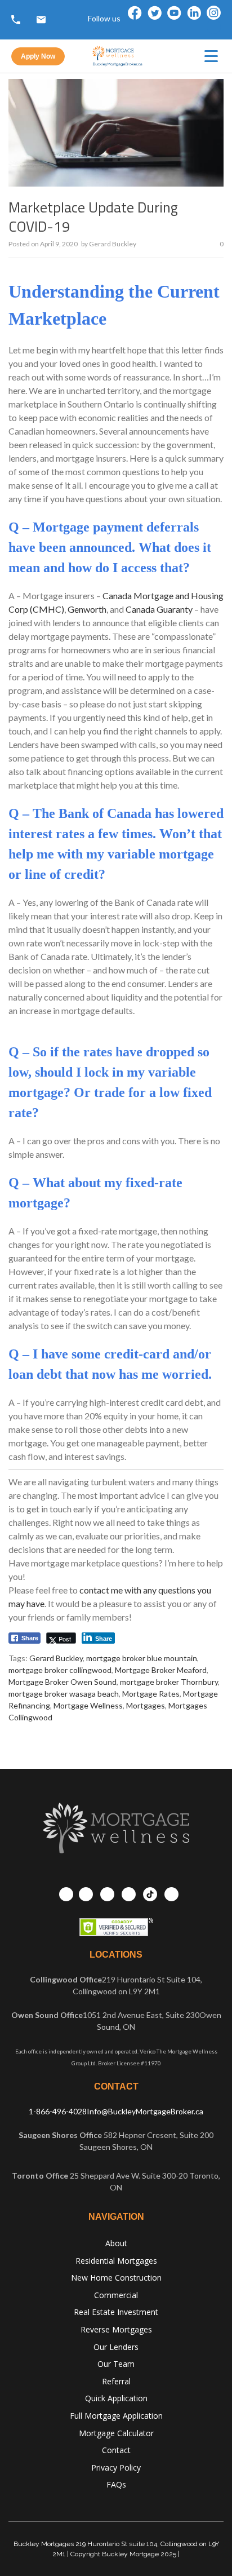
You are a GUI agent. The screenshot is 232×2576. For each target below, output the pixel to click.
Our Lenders (116, 2347)
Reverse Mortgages (116, 2329)
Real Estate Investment (116, 2312)
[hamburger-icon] (211, 56)
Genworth (87, 609)
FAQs (116, 2484)
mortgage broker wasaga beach (64, 1694)
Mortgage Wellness (88, 1705)
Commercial (116, 2295)
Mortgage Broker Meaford (161, 1670)
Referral (116, 2381)
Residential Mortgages (116, 2261)
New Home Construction (116, 2278)
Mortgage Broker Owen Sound (63, 1682)
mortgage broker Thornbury (169, 1682)
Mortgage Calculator (116, 2433)
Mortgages (146, 1705)
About (116, 2243)
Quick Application (116, 2398)
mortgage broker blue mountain (142, 1658)
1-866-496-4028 (58, 2111)
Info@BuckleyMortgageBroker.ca (145, 2111)
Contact (116, 2450)
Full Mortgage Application (116, 2416)
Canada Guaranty (159, 609)
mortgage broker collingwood (60, 1670)
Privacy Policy (116, 2467)
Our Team (116, 2364)
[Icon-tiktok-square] (214, 27)
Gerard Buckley (113, 244)
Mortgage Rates (151, 1694)
